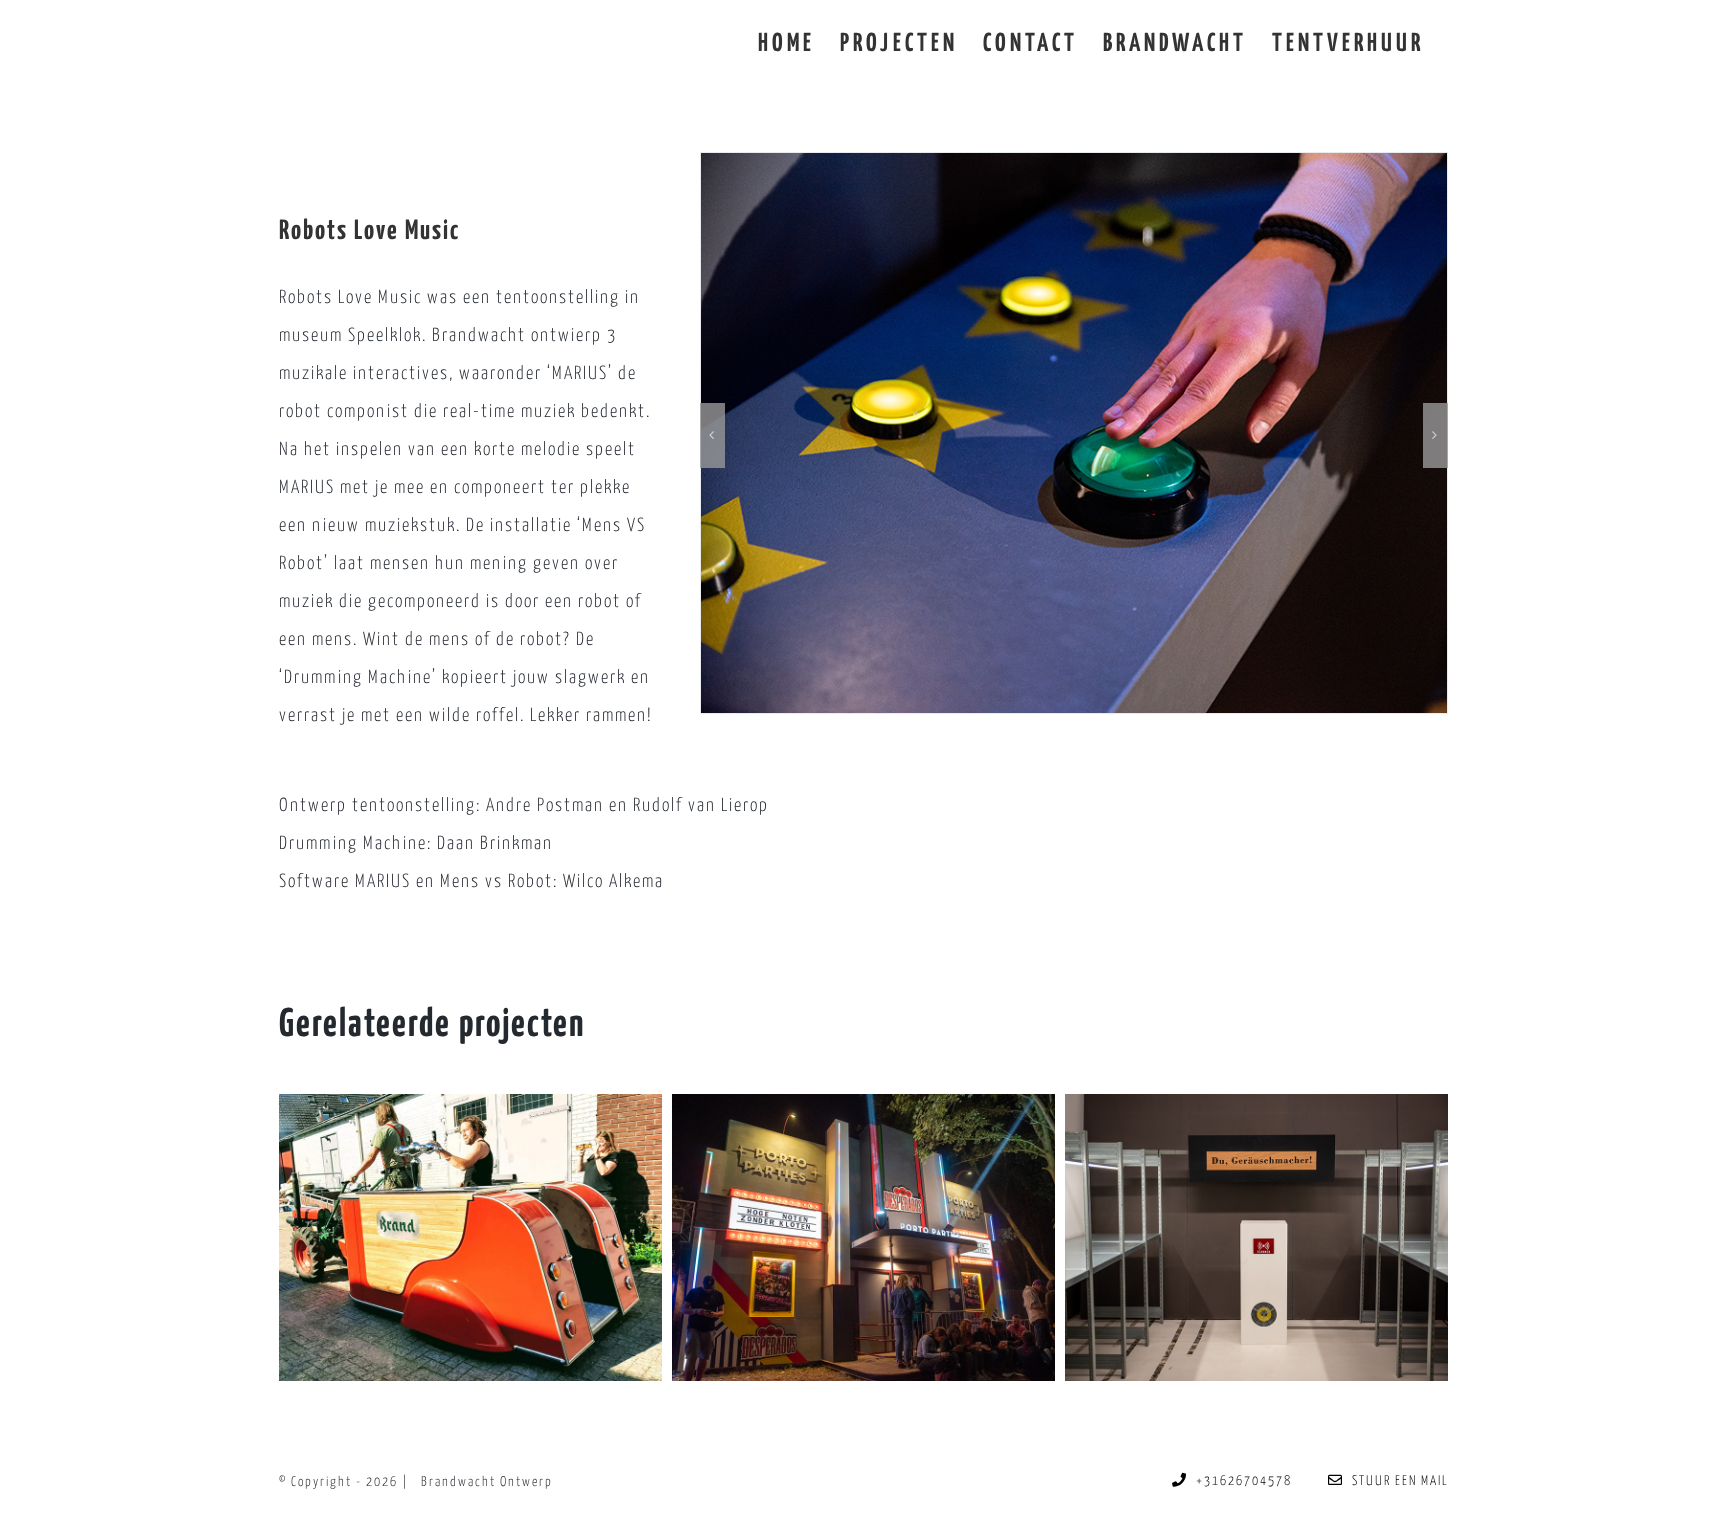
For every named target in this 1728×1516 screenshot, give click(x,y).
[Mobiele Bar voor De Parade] (470, 1237)
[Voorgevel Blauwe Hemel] (863, 1237)
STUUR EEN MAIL (1396, 1481)
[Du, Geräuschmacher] (1256, 1237)
